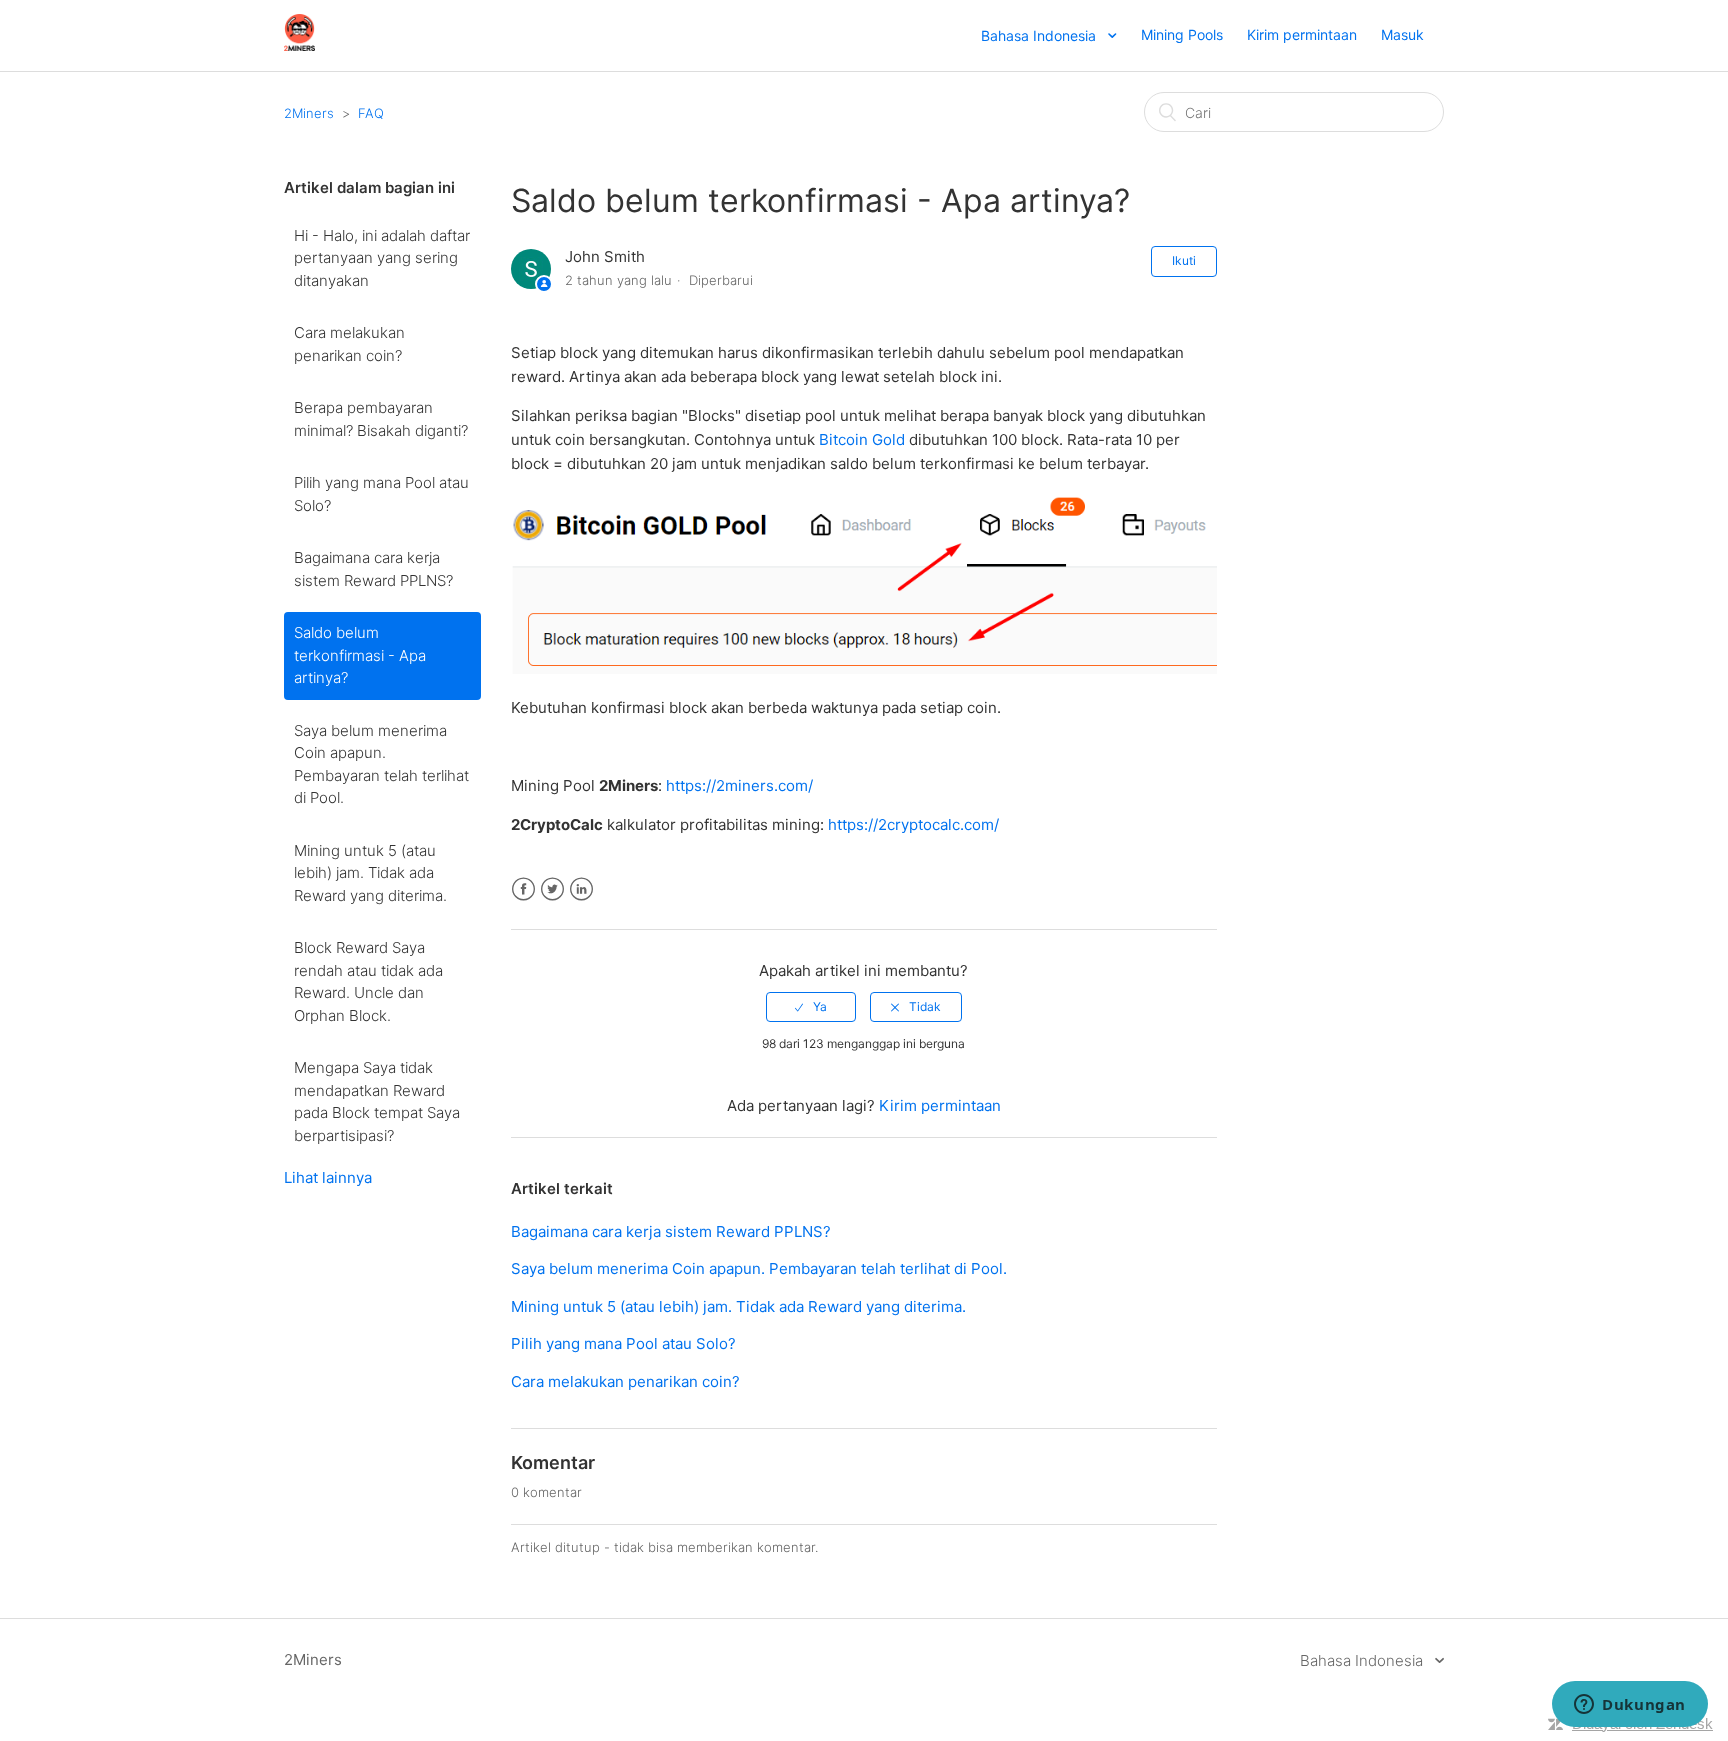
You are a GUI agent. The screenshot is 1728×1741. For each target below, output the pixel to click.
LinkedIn (581, 889)
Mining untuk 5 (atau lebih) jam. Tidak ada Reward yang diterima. (370, 873)
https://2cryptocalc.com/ (913, 824)
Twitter (552, 889)
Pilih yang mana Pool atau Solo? (381, 494)
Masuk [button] (1402, 34)
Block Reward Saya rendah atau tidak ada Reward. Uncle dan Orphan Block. (368, 981)
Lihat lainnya (328, 1177)
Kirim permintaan (1302, 34)
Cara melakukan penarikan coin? (349, 344)
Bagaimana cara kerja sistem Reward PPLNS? (373, 569)
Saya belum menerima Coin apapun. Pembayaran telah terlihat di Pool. (381, 764)
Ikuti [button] (1184, 260)
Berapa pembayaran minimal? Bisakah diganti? (381, 419)
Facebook (523, 889)
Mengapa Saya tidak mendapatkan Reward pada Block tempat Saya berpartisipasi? (377, 1101)
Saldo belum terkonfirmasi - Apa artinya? (360, 655)
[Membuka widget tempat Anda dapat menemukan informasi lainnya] (1630, 1706)
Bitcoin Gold (862, 439)
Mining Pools (1182, 34)
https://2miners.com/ (739, 785)
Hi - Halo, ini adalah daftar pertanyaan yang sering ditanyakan (382, 258)
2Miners (309, 113)
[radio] (811, 1007)
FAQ (371, 113)
